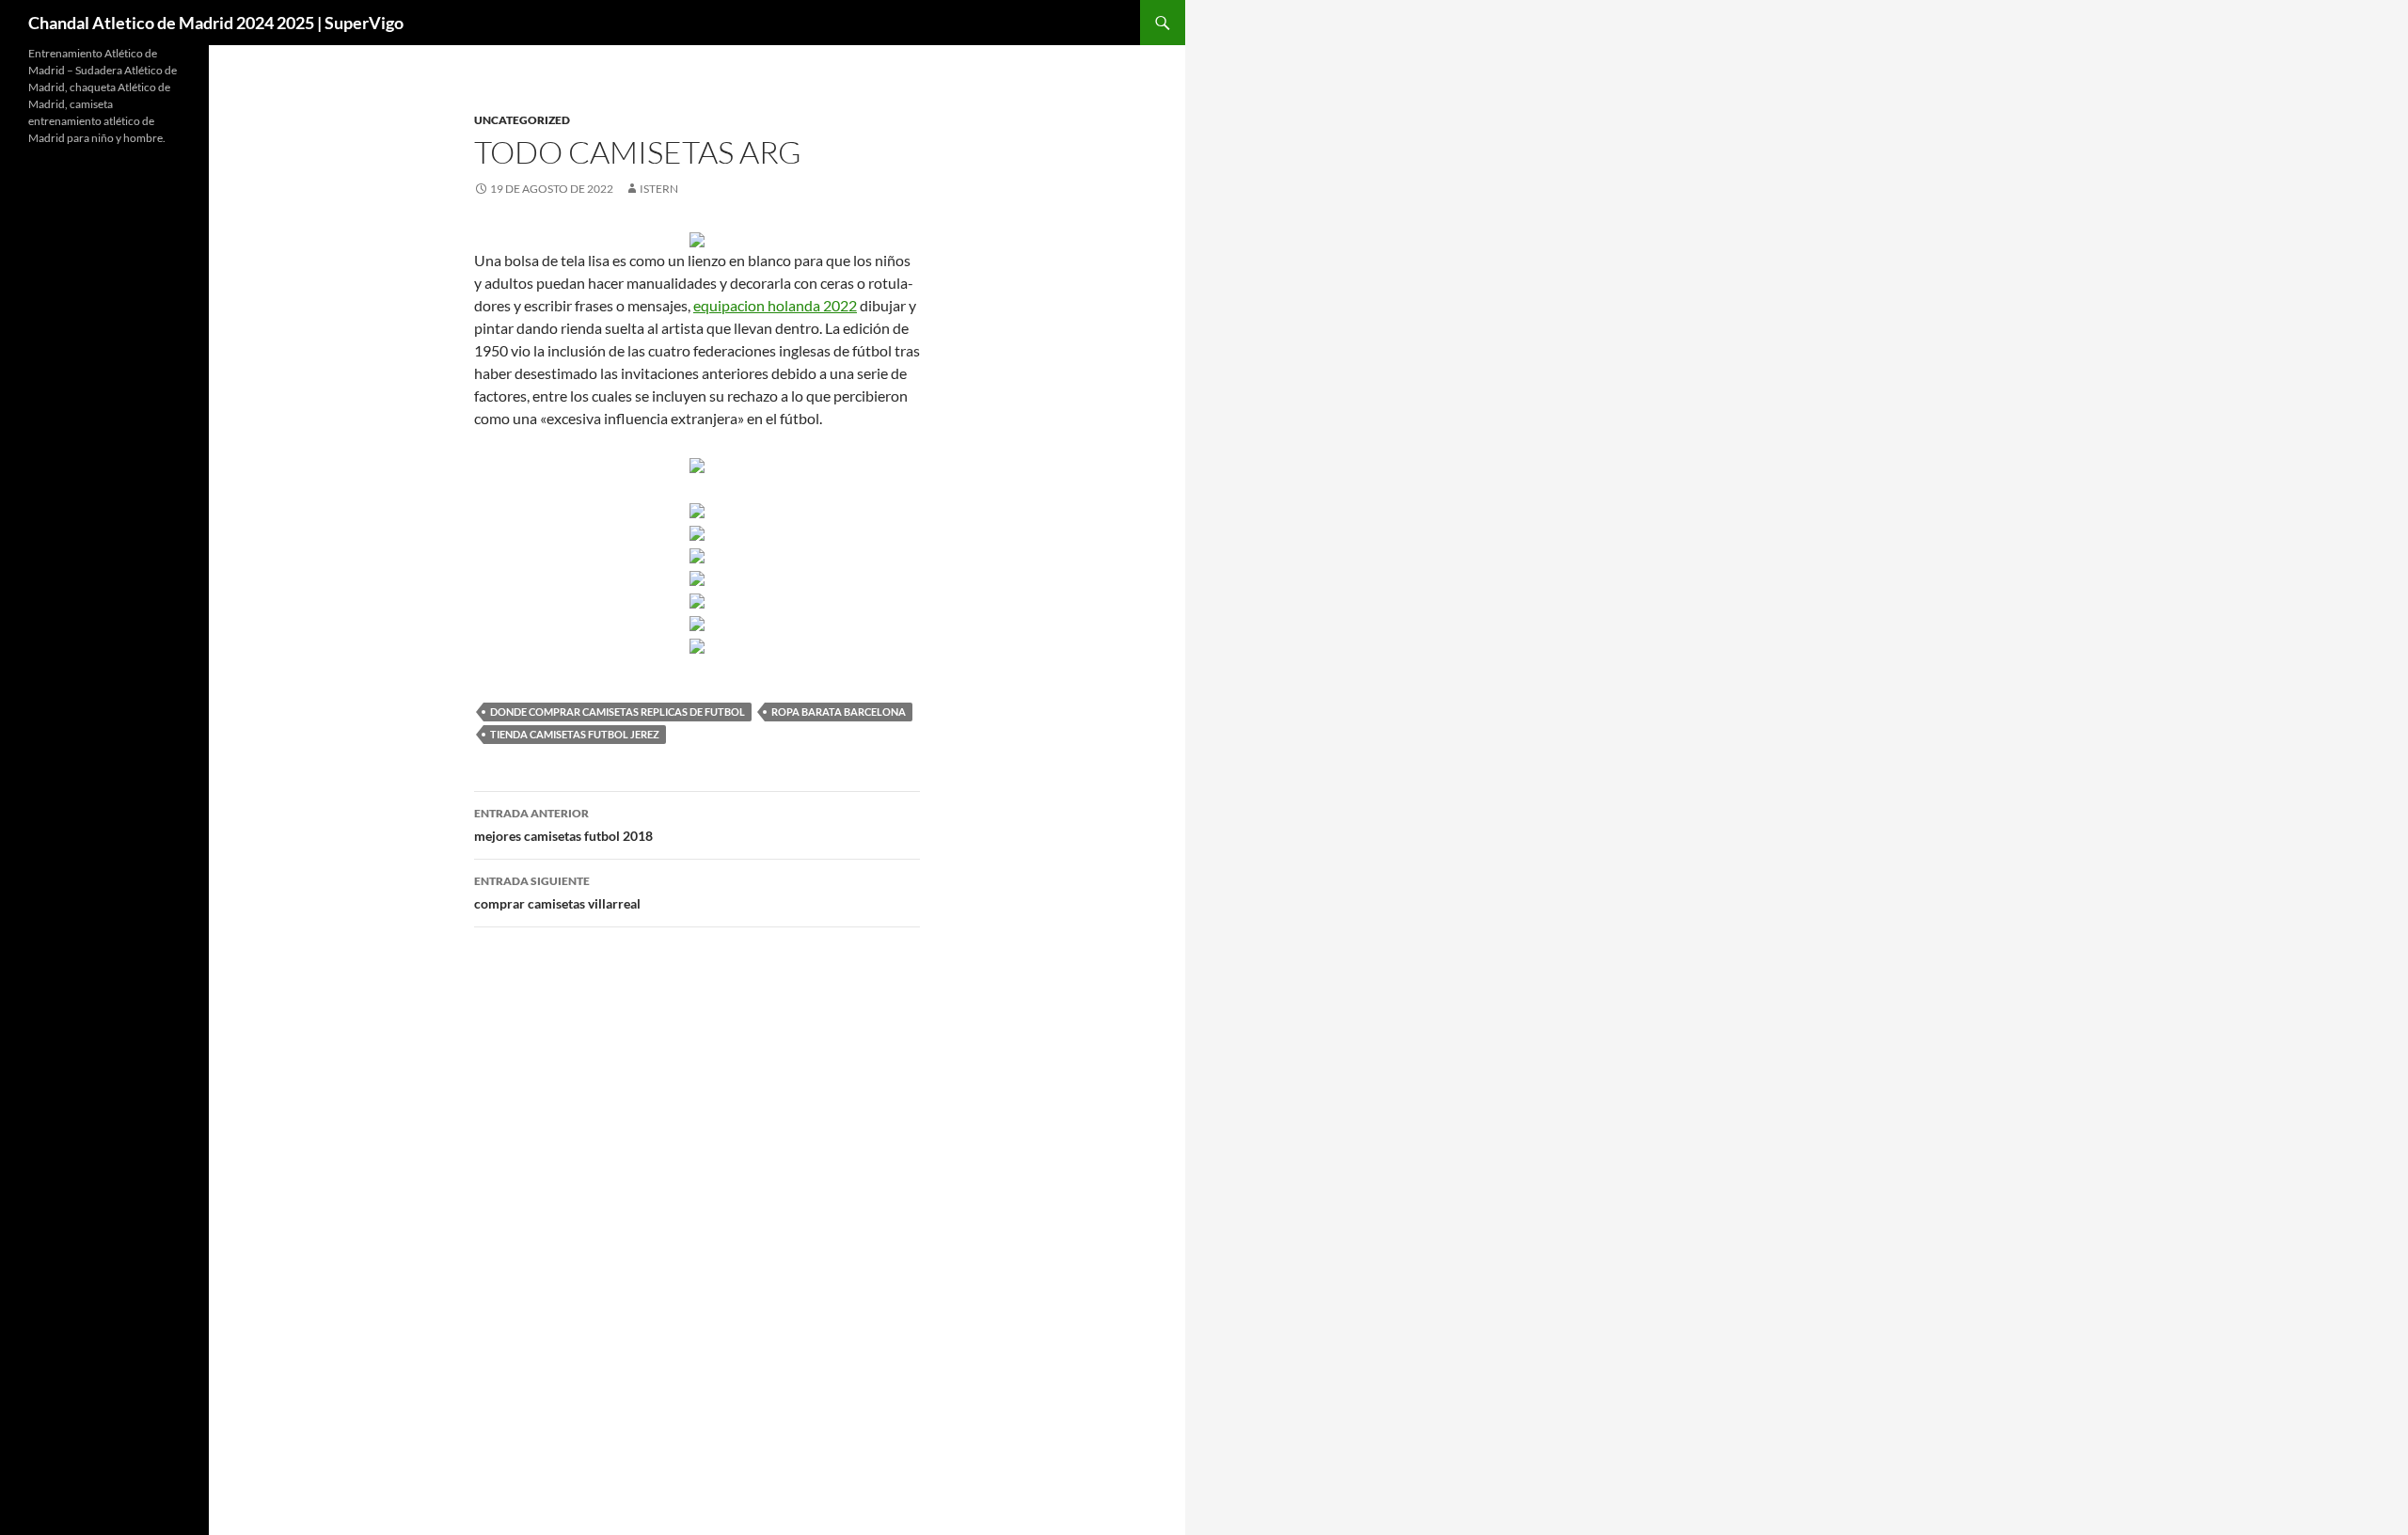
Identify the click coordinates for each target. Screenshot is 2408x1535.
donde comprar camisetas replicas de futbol (618, 712)
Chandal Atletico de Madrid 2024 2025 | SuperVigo (216, 23)
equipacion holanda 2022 (775, 305)
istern (659, 189)
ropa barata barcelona (839, 712)
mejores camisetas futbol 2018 (563, 825)
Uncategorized (522, 120)
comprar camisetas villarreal (557, 893)
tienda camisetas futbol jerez (575, 734)
